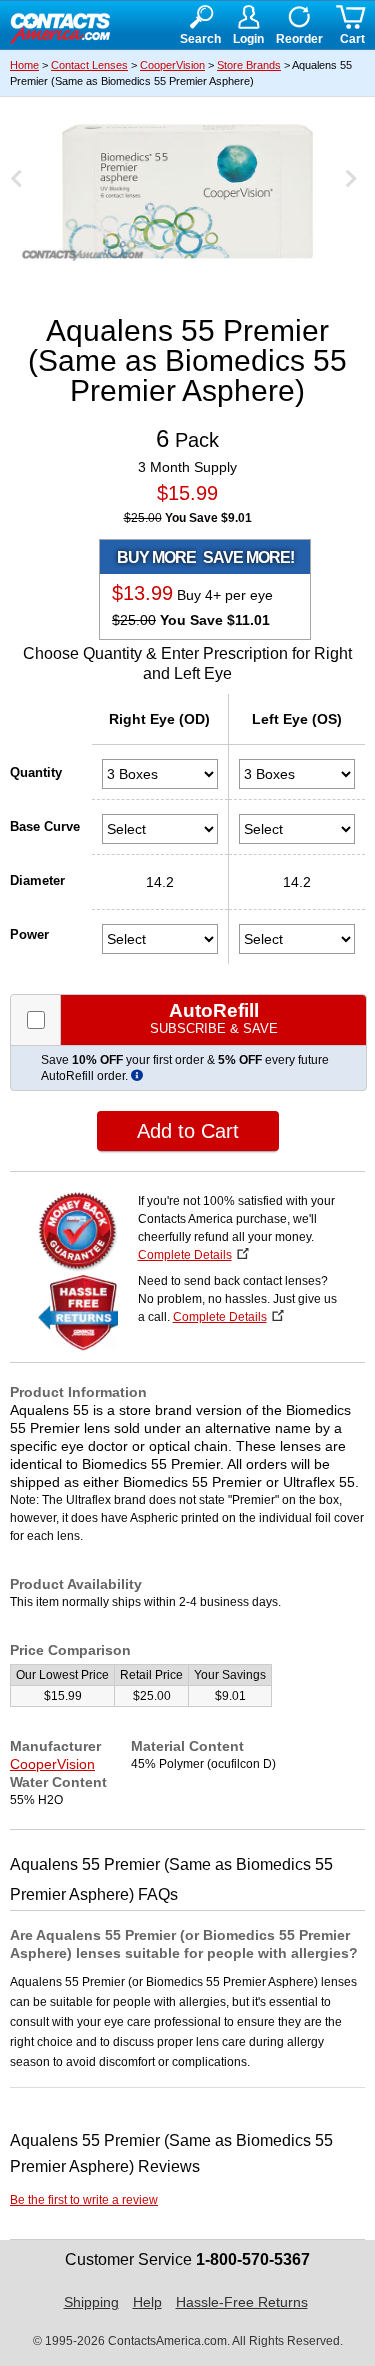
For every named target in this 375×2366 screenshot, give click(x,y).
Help (147, 2302)
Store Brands (249, 65)
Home (24, 65)
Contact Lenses (89, 65)
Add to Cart (188, 1131)
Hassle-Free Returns (242, 2302)
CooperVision (172, 65)
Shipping (91, 2302)
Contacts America (60, 26)
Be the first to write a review (84, 2200)
